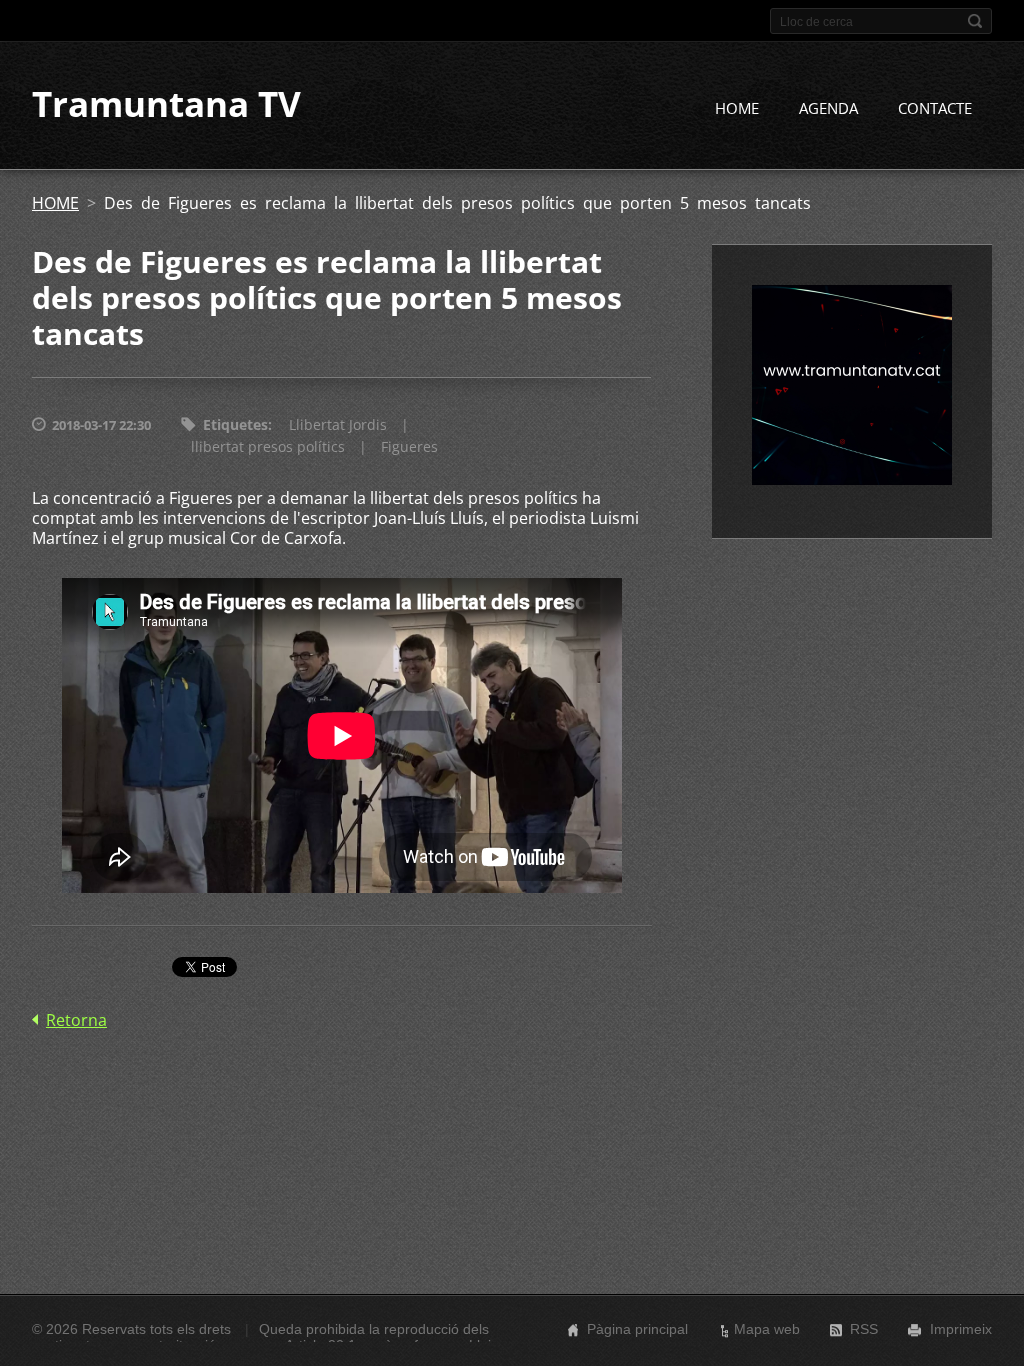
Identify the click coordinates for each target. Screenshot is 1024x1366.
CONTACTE (935, 108)
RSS (864, 1329)
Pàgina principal (637, 1329)
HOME (737, 108)
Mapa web (767, 1329)
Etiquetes (235, 424)
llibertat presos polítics (268, 446)
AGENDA (828, 108)
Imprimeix (961, 1329)
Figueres (409, 446)
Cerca (975, 21)
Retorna (76, 1020)
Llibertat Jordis (338, 424)
